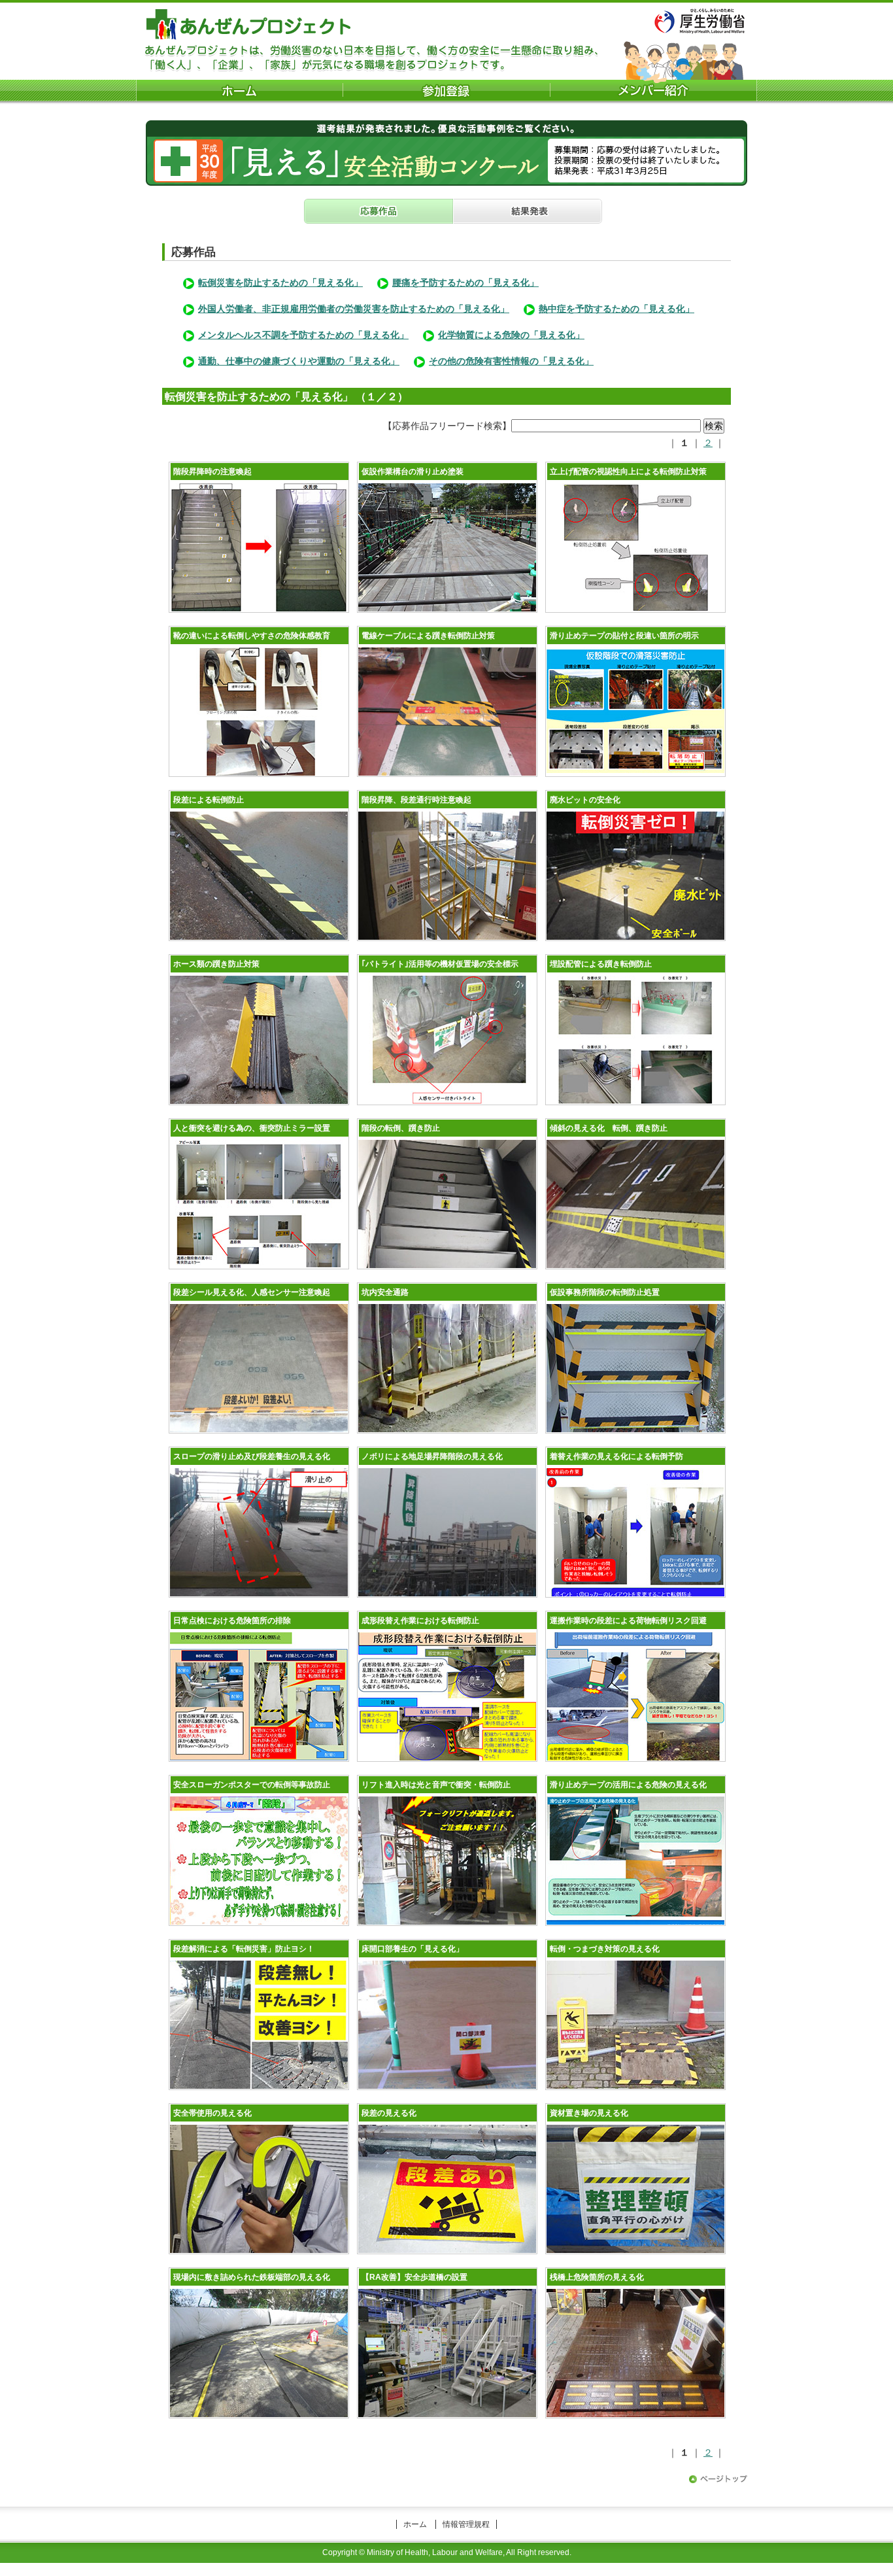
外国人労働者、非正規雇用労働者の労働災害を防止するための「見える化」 (354, 309)
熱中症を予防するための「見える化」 (616, 309)
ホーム (415, 2524)
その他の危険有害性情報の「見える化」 (511, 361)
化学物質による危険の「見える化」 (511, 335)
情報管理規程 (466, 2524)
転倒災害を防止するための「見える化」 (280, 283)
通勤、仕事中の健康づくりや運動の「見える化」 (299, 361)
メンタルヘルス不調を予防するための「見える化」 (303, 335)
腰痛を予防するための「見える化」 (465, 283)
